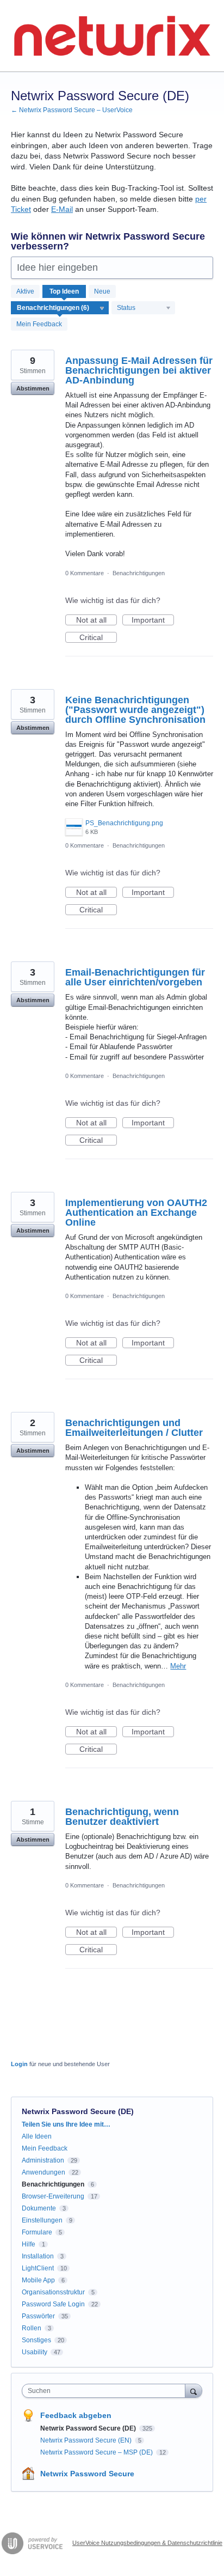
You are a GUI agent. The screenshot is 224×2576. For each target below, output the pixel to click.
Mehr (178, 1666)
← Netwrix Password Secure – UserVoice (72, 110)
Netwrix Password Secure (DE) (89, 2428)
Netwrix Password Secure (87, 2474)
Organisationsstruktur (53, 2292)
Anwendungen (43, 2172)
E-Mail (62, 209)
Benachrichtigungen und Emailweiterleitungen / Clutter (134, 1428)
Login (19, 2064)
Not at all (97, 620)
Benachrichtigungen (139, 573)
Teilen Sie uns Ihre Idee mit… (66, 2124)
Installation (38, 2256)
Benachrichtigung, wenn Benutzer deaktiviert (122, 1817)
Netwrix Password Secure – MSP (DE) (97, 2452)
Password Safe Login (53, 2304)
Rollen (32, 2328)
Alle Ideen (37, 2136)
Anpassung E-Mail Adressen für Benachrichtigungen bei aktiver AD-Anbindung (139, 370)
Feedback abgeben (76, 2415)
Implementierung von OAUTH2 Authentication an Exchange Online (136, 1213)
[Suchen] (194, 2391)
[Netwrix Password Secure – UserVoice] (112, 36)
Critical (98, 638)
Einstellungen (42, 2220)
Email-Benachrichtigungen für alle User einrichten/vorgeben (135, 977)
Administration (43, 2160)
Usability (35, 2352)
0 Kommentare (85, 573)
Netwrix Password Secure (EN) (87, 2440)
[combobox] (106, 2391)
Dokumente (39, 2208)
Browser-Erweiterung (53, 2196)
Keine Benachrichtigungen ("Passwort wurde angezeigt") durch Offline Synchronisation (135, 710)
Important (153, 620)
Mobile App (38, 2280)
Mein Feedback (39, 324)
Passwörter (38, 2316)
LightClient (38, 2268)
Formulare (37, 2232)
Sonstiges (36, 2340)
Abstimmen (33, 388)
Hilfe (29, 2244)
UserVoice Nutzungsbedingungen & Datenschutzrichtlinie (147, 2543)
